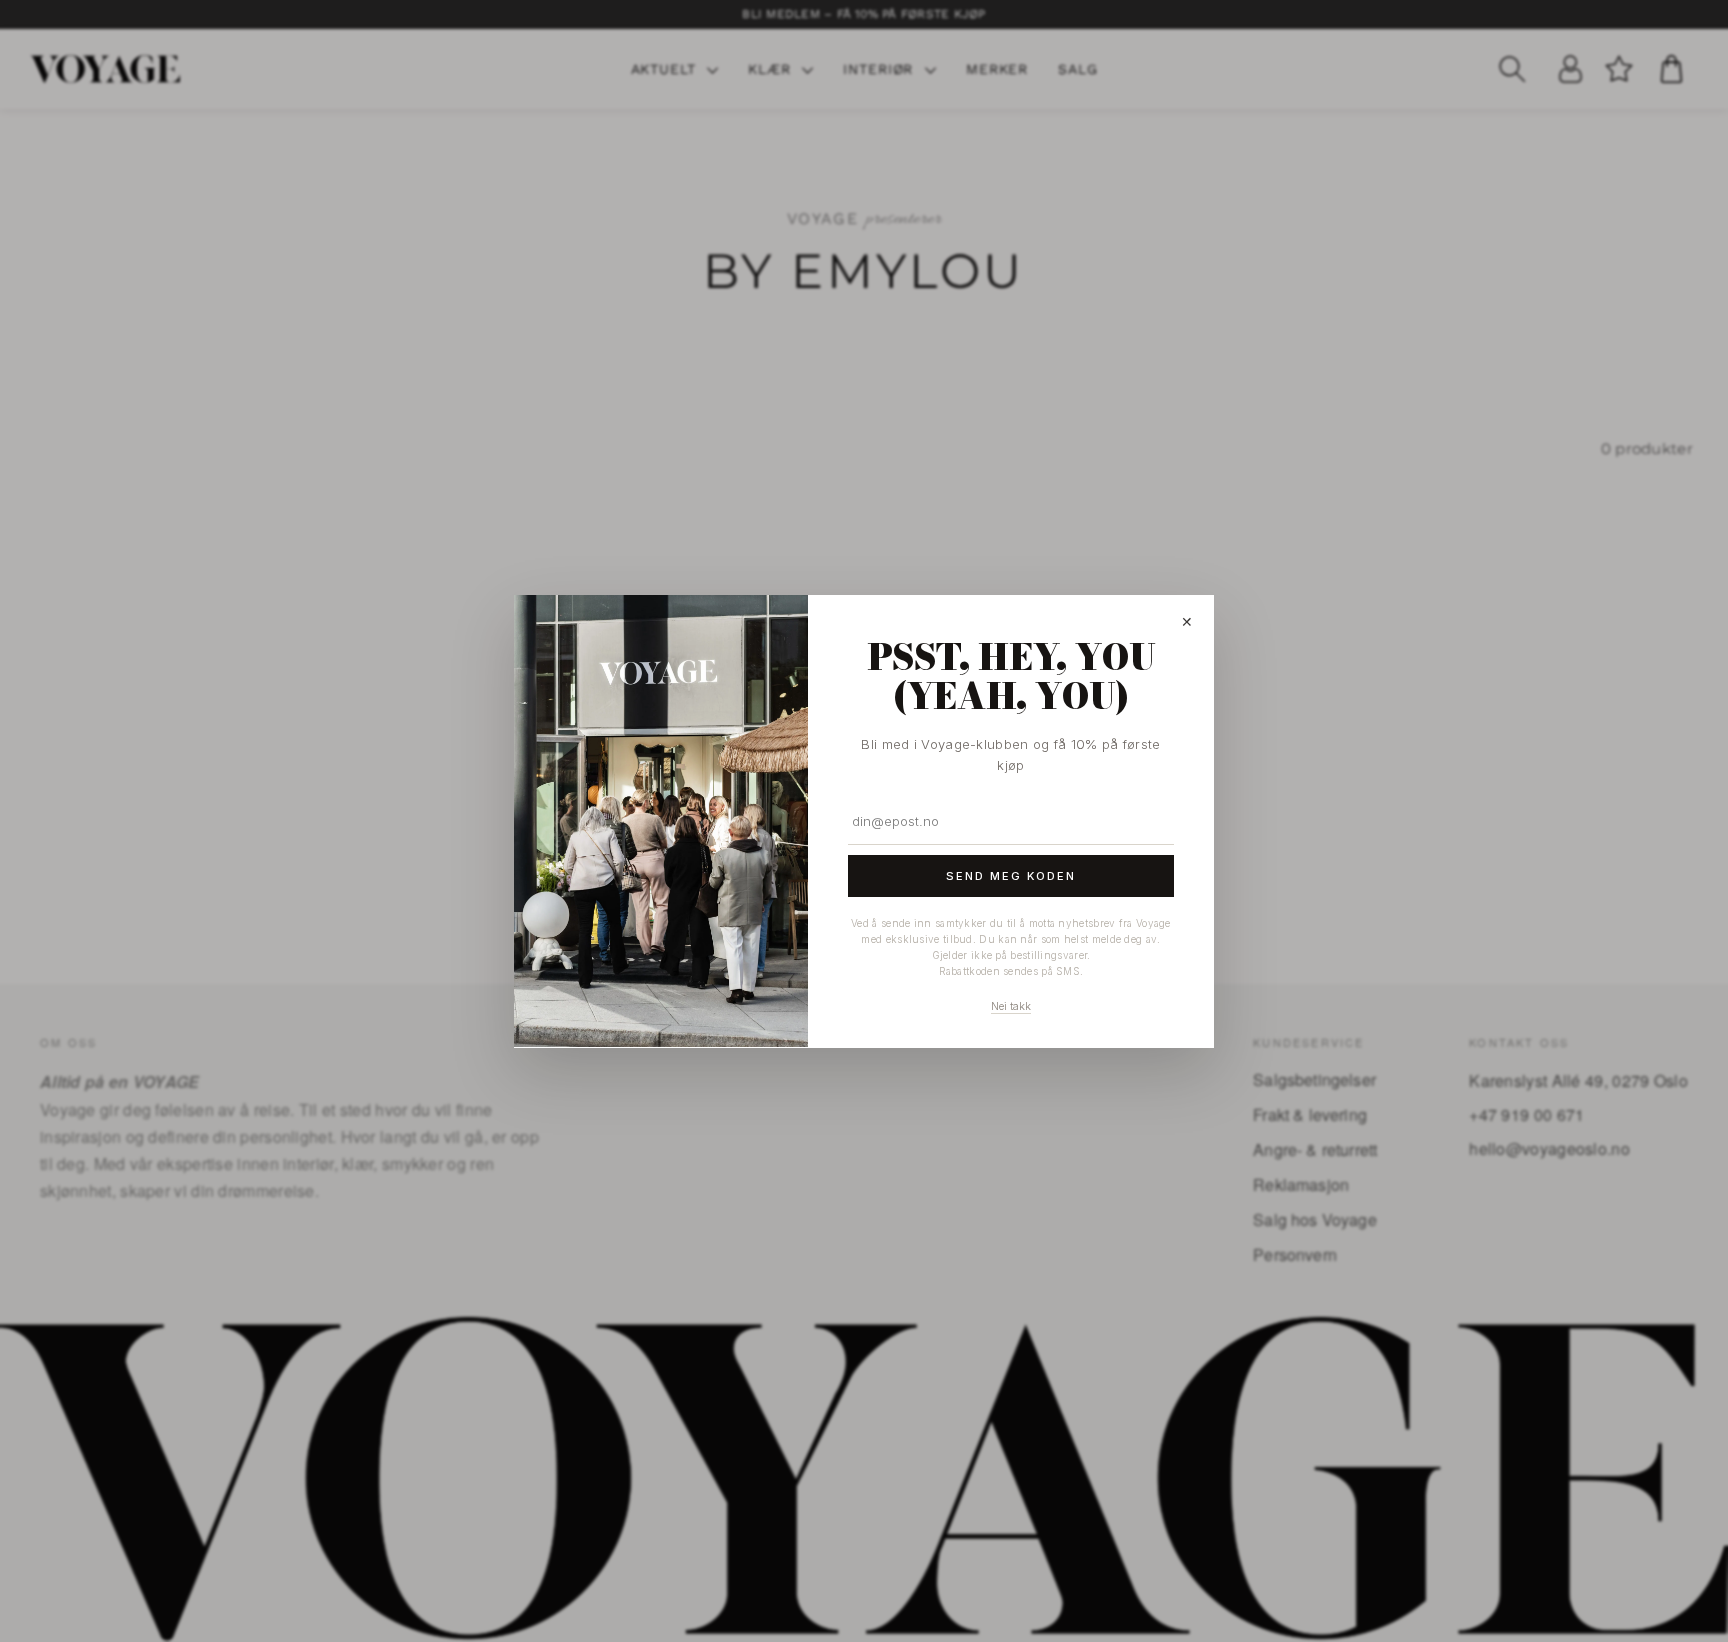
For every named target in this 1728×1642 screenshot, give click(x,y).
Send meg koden (1011, 875)
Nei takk (1011, 1006)
